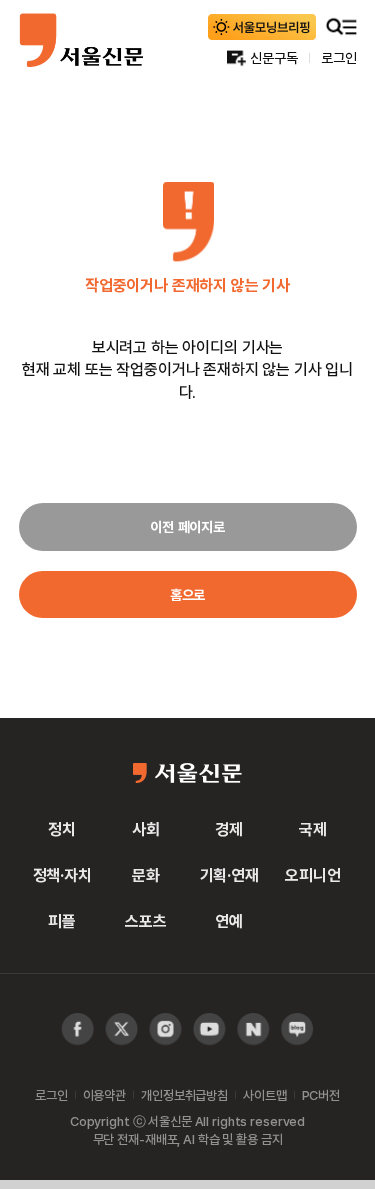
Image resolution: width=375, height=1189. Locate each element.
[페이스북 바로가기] (77, 1029)
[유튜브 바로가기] (165, 1029)
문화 (146, 875)
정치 (62, 829)
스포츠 (146, 921)
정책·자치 (62, 875)
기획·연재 (229, 875)
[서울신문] (81, 40)
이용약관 (104, 1095)
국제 (313, 829)
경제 (229, 829)
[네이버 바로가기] (253, 1029)
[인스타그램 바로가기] (209, 1029)
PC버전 (321, 1095)
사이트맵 (264, 1095)
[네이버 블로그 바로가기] (297, 1029)
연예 (229, 921)
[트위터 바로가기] (121, 1029)
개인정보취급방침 (184, 1095)
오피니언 (312, 875)
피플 (62, 921)
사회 (146, 829)
